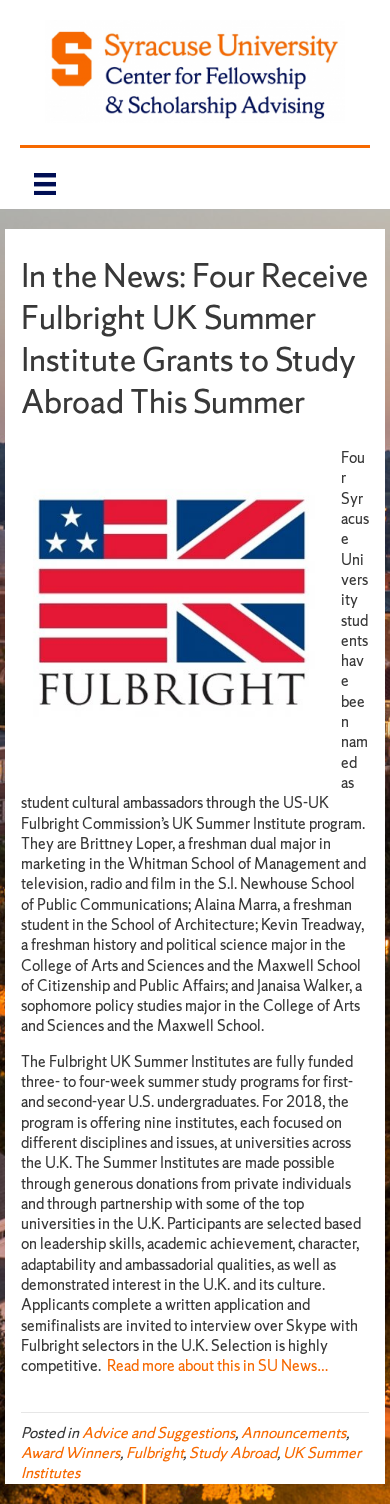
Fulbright (154, 1452)
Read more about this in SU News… (218, 1365)
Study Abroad (233, 1452)
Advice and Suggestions (158, 1432)
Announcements (293, 1432)
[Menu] (45, 183)
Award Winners (70, 1452)
